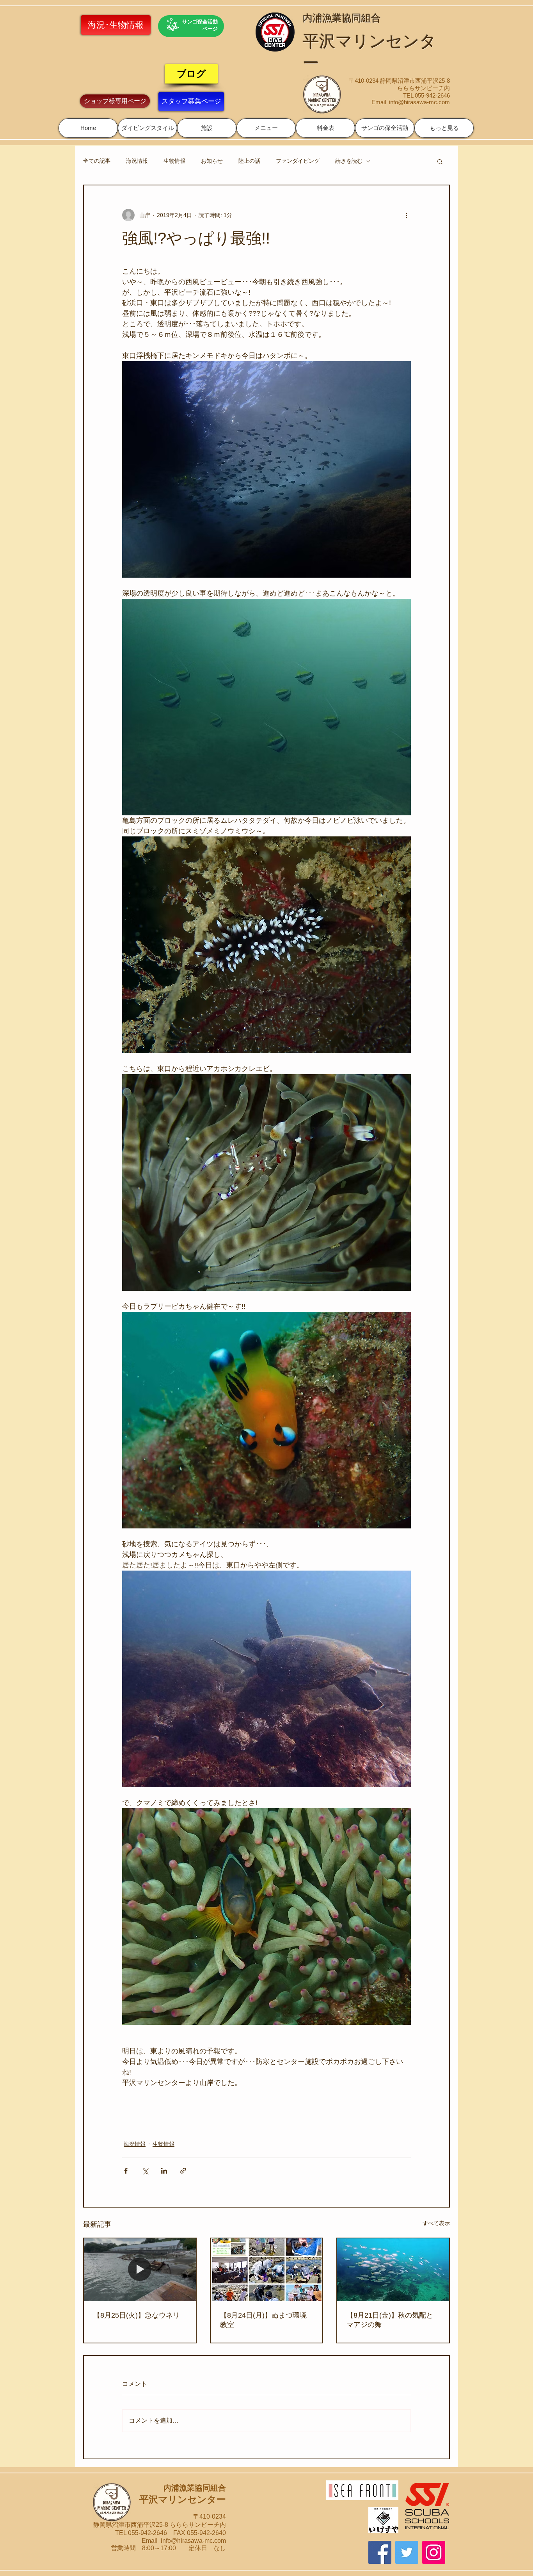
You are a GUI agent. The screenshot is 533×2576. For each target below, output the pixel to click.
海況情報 (137, 161)
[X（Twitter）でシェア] (145, 2171)
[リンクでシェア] (183, 2171)
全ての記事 (97, 161)
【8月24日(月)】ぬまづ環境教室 (263, 2320)
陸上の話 (249, 161)
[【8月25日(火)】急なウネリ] (140, 2270)
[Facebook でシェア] (126, 2171)
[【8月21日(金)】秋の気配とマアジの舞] (393, 2270)
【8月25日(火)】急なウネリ (137, 2315)
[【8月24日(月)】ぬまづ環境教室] (267, 2270)
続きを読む (349, 161)
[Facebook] (380, 2552)
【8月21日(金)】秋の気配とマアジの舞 (390, 2320)
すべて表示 (436, 2223)
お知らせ (212, 161)
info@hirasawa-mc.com (419, 102)
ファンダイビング (298, 161)
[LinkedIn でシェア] (164, 2171)
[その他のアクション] (406, 215)
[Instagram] (434, 2552)
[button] (147, 128)
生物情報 (174, 161)
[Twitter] (407, 2552)
